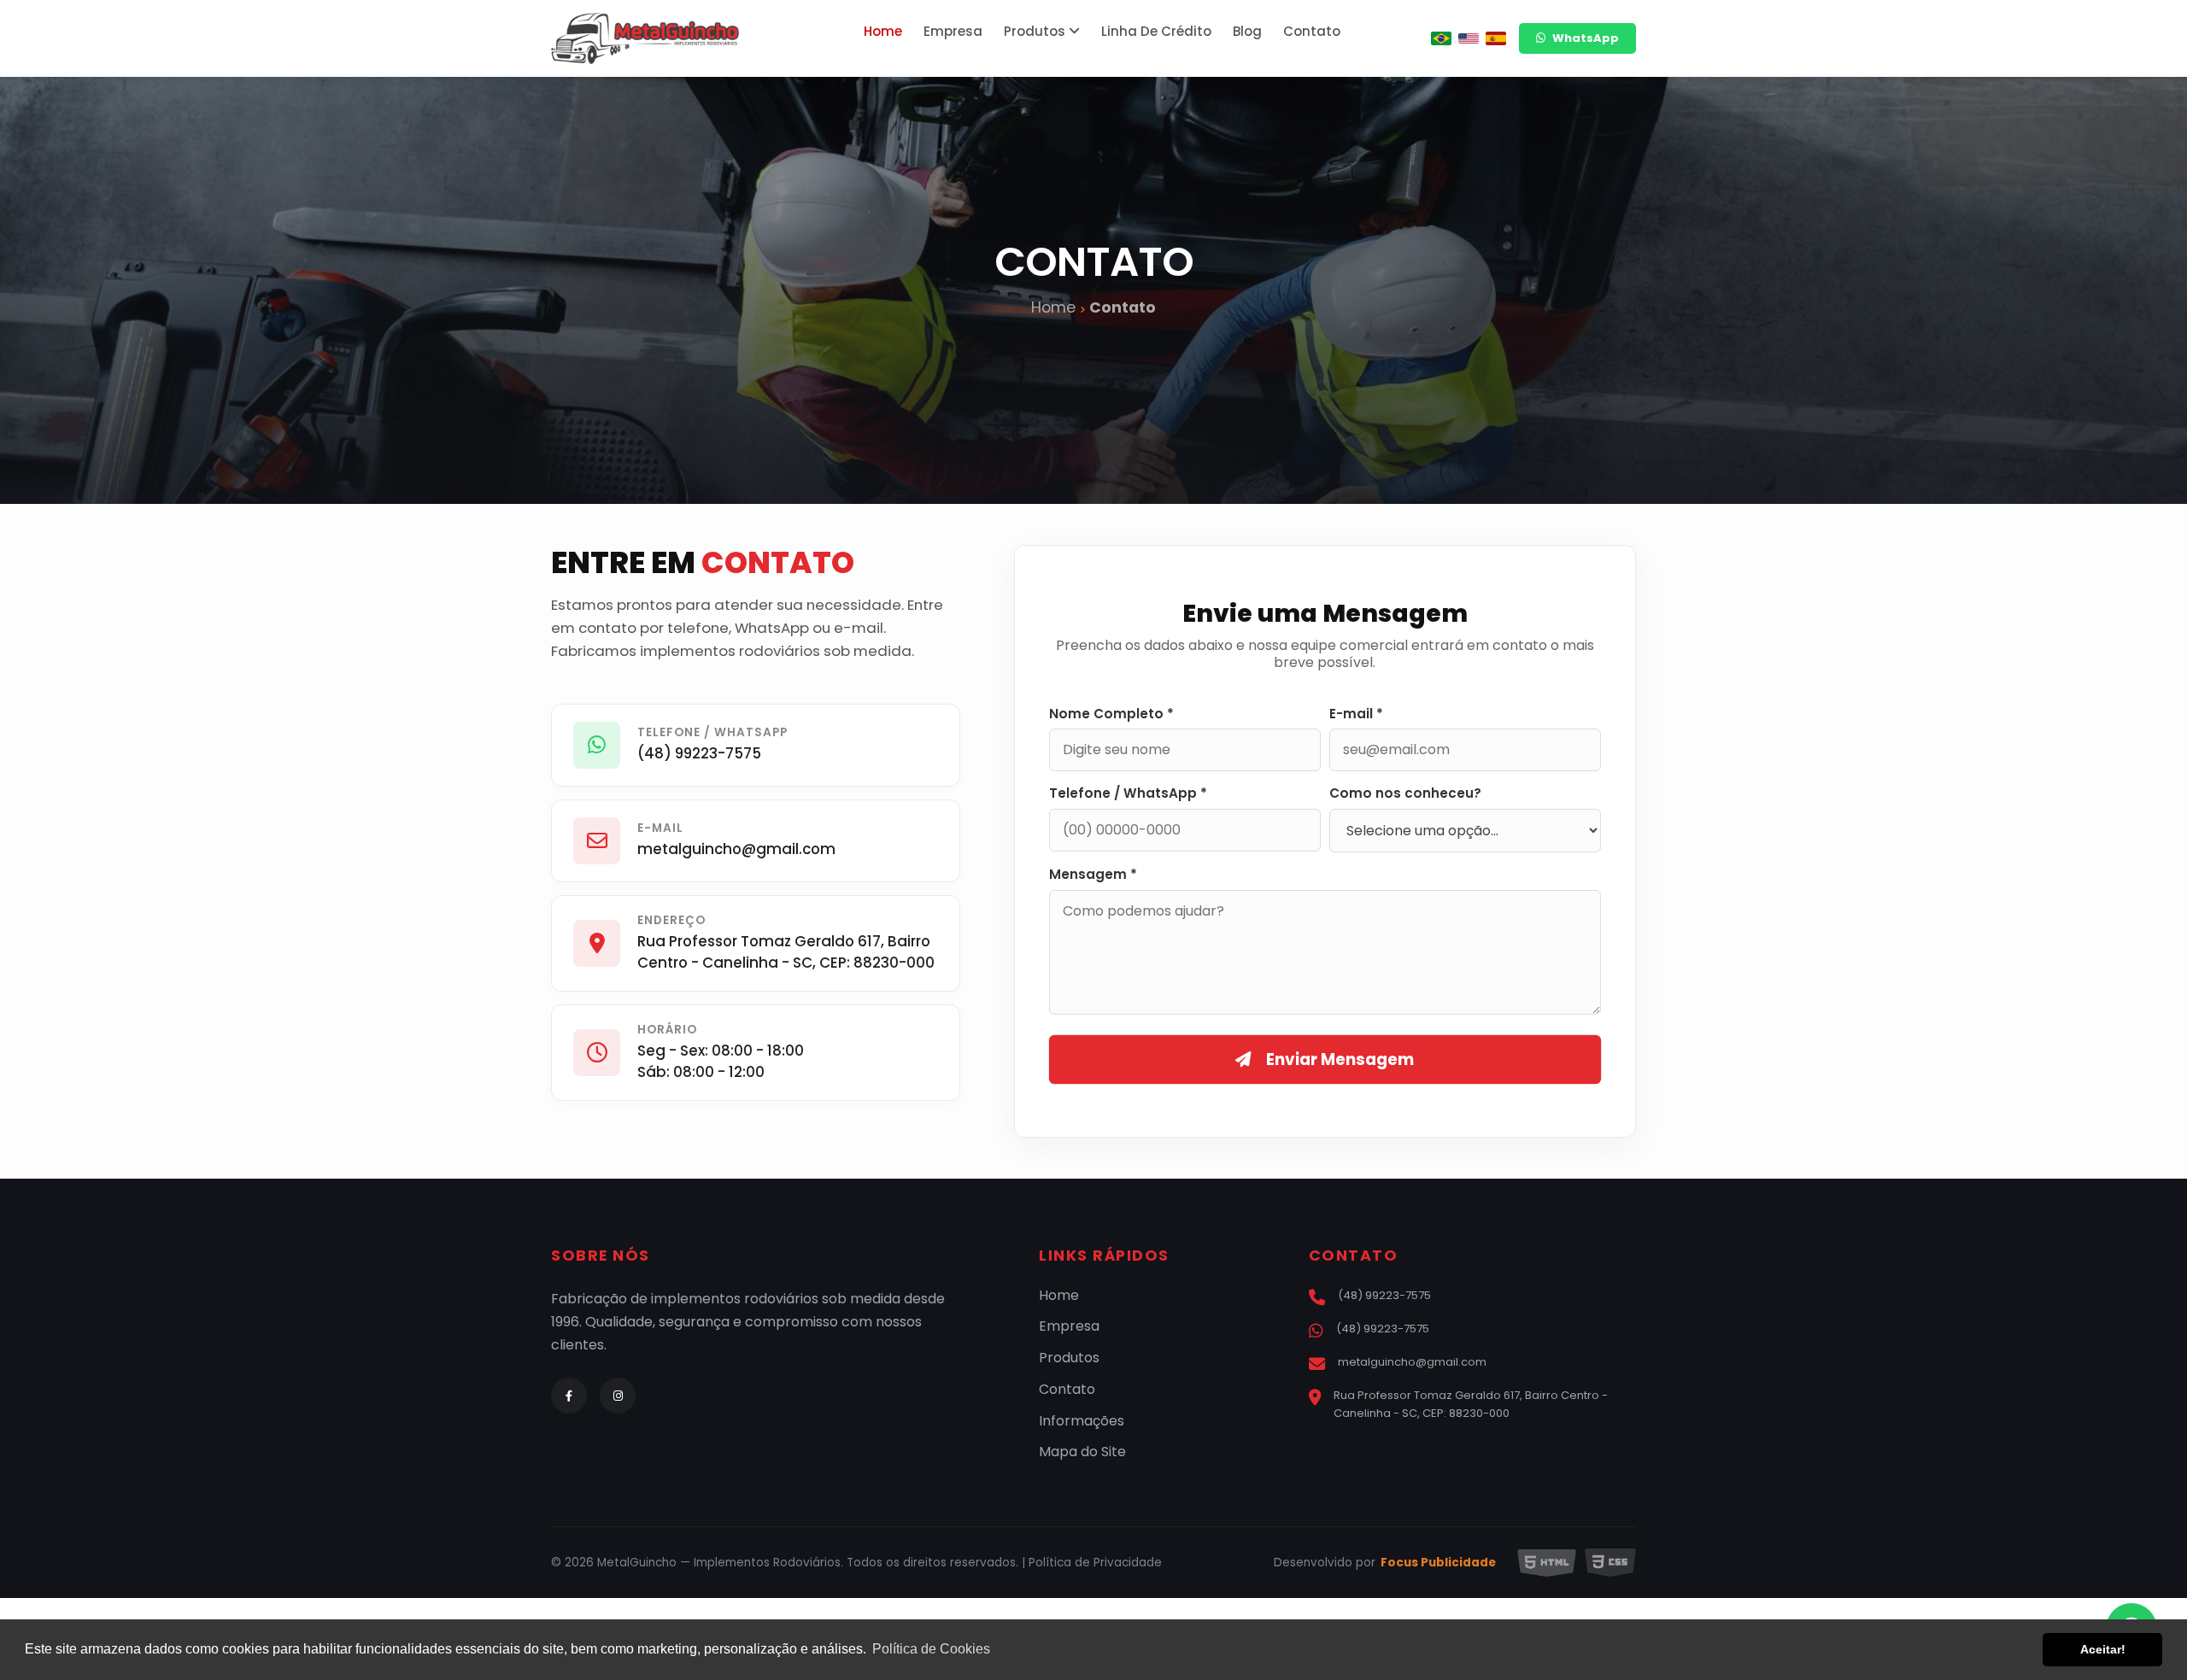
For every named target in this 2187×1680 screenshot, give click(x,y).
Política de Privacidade (1095, 1563)
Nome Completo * (1111, 714)
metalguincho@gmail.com (736, 849)
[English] (1469, 39)
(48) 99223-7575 (699, 753)
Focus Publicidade (1438, 1563)
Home (883, 31)
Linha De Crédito (1156, 31)
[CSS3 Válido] (1610, 1563)
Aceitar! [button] (2103, 1649)
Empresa (953, 31)
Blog (1247, 31)
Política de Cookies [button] (931, 1649)
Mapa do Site (1082, 1452)
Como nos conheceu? (1405, 793)
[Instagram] (618, 1396)
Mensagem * (1093, 875)
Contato (1312, 31)
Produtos (1036, 32)
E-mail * (1356, 714)
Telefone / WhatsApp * (1128, 793)
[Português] (1441, 39)
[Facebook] (569, 1396)
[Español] (1496, 39)
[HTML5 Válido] (1547, 1563)
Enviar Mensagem (1340, 1060)
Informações (1082, 1422)
